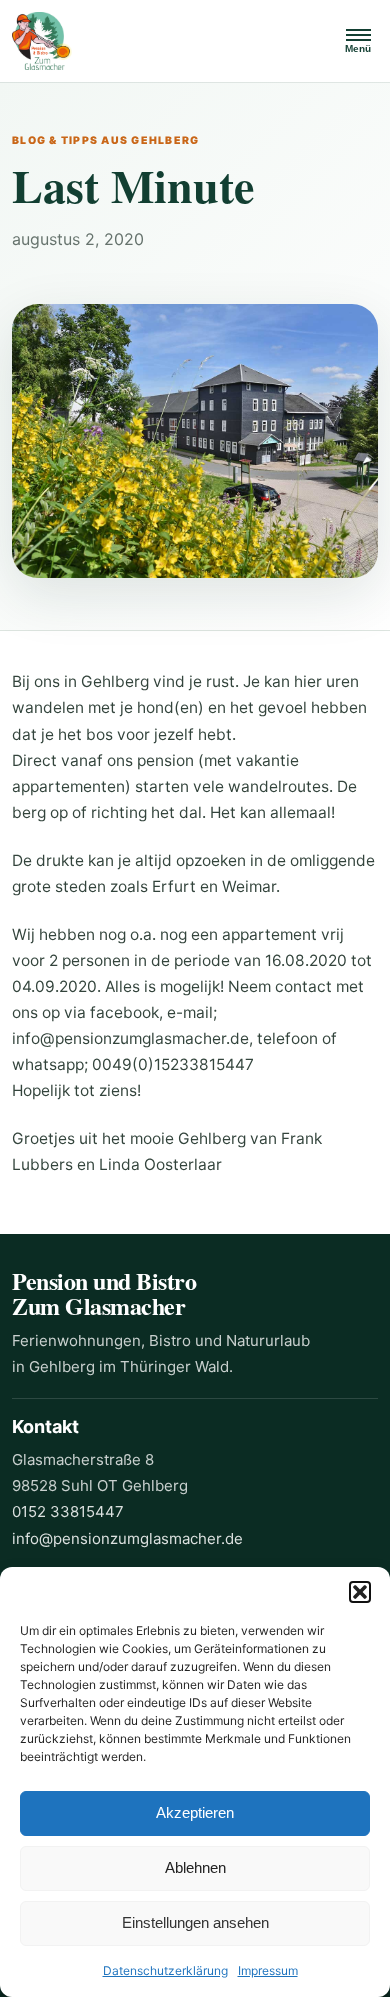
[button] (360, 1592)
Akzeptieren (195, 1812)
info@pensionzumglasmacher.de (127, 1538)
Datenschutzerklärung (165, 1970)
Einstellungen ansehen (195, 1922)
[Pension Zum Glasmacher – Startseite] (166, 41)
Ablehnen (195, 1867)
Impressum (268, 1970)
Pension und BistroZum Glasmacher (104, 1293)
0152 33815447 (68, 1511)
